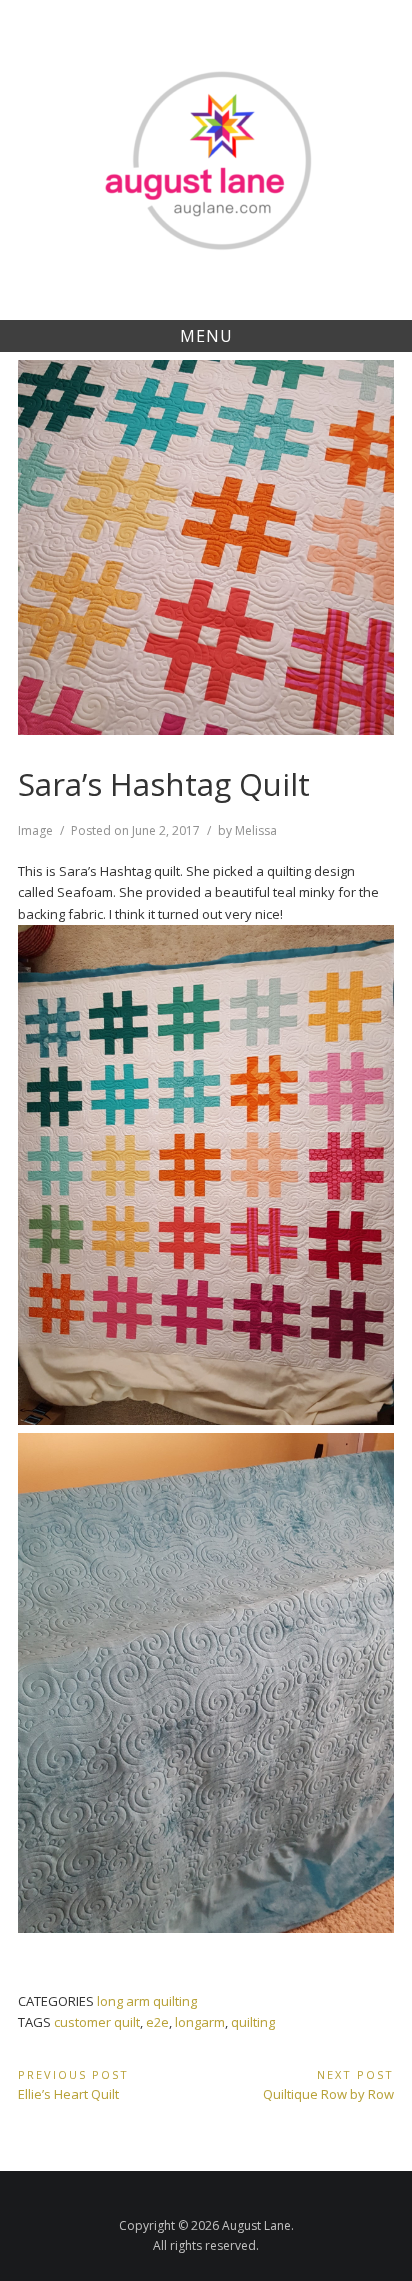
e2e (157, 2022)
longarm (200, 2022)
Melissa (256, 830)
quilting (253, 2022)
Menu (206, 336)
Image (35, 830)
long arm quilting (147, 2001)
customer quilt (97, 2022)
